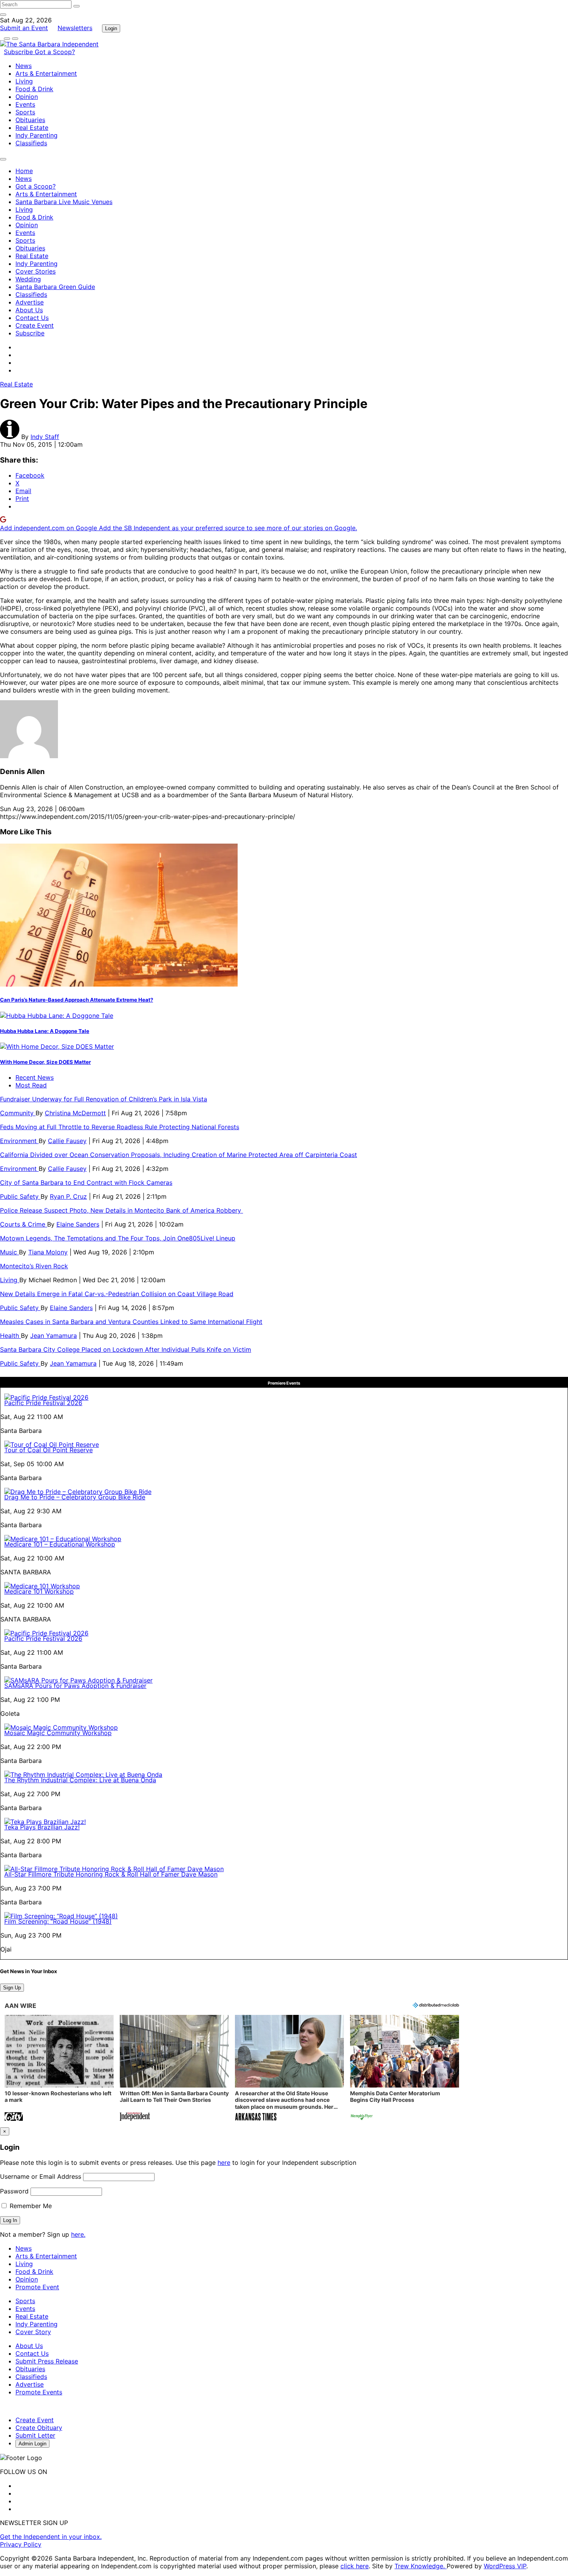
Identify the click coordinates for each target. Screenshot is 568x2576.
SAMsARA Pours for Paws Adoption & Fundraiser (75, 1686)
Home (24, 171)
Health (10, 1336)
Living (24, 81)
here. (78, 2234)
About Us (29, 310)
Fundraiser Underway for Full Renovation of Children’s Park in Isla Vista (104, 1099)
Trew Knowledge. (421, 2566)
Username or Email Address (41, 2176)
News (24, 66)
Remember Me (30, 2206)
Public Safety (20, 1196)
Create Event (35, 325)
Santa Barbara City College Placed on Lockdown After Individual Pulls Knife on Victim (126, 1349)
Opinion (27, 97)
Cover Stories (36, 271)
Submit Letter (35, 2435)
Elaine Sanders (78, 1224)
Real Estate (32, 128)
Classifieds (31, 143)
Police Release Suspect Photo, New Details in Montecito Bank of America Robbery (122, 1210)
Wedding (28, 279)
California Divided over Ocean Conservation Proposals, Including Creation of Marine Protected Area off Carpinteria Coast (179, 1155)
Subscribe (19, 52)
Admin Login (32, 2444)
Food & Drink (34, 89)
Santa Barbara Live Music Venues (64, 202)
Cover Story (33, 2332)
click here (355, 2566)
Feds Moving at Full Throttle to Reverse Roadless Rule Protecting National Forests (120, 1127)
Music (9, 1252)
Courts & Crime (24, 1224)
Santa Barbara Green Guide (55, 287)
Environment (19, 1141)
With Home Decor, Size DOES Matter (45, 1062)
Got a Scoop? (55, 52)
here (224, 2163)
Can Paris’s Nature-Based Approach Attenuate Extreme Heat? (77, 1000)
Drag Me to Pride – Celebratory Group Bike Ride (75, 1497)
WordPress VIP (505, 2566)
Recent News (35, 1077)
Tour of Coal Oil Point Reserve (48, 1450)
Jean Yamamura (54, 1336)
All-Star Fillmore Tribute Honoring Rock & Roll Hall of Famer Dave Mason (111, 1874)
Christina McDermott (75, 1113)
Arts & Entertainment (46, 73)
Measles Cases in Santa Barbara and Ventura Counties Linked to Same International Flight (131, 1322)
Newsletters (75, 28)
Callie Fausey (67, 1141)
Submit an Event (24, 28)
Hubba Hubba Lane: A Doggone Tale (45, 1031)
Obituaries (30, 120)
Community (18, 1113)
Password (14, 2191)
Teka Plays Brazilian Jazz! (42, 1827)
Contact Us (32, 318)
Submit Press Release (47, 2361)
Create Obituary (39, 2428)
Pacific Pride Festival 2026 (43, 1403)
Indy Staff (45, 437)
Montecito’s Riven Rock (34, 1266)
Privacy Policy (21, 2544)
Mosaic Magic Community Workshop (58, 1733)
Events (25, 104)
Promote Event (37, 2287)
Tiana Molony (48, 1252)
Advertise (30, 302)
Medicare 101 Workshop (39, 1591)
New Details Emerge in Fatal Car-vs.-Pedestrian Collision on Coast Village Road (117, 1294)
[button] (59, 2069)
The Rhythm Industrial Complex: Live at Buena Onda (80, 1780)
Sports (25, 112)
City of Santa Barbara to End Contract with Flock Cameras (86, 1183)
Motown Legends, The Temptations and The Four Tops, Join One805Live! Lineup (118, 1238)
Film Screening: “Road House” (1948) (58, 1921)
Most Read (31, 1085)
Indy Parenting (37, 135)
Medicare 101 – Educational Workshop (60, 1544)
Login (111, 28)
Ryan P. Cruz (68, 1196)
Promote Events (39, 2392)
